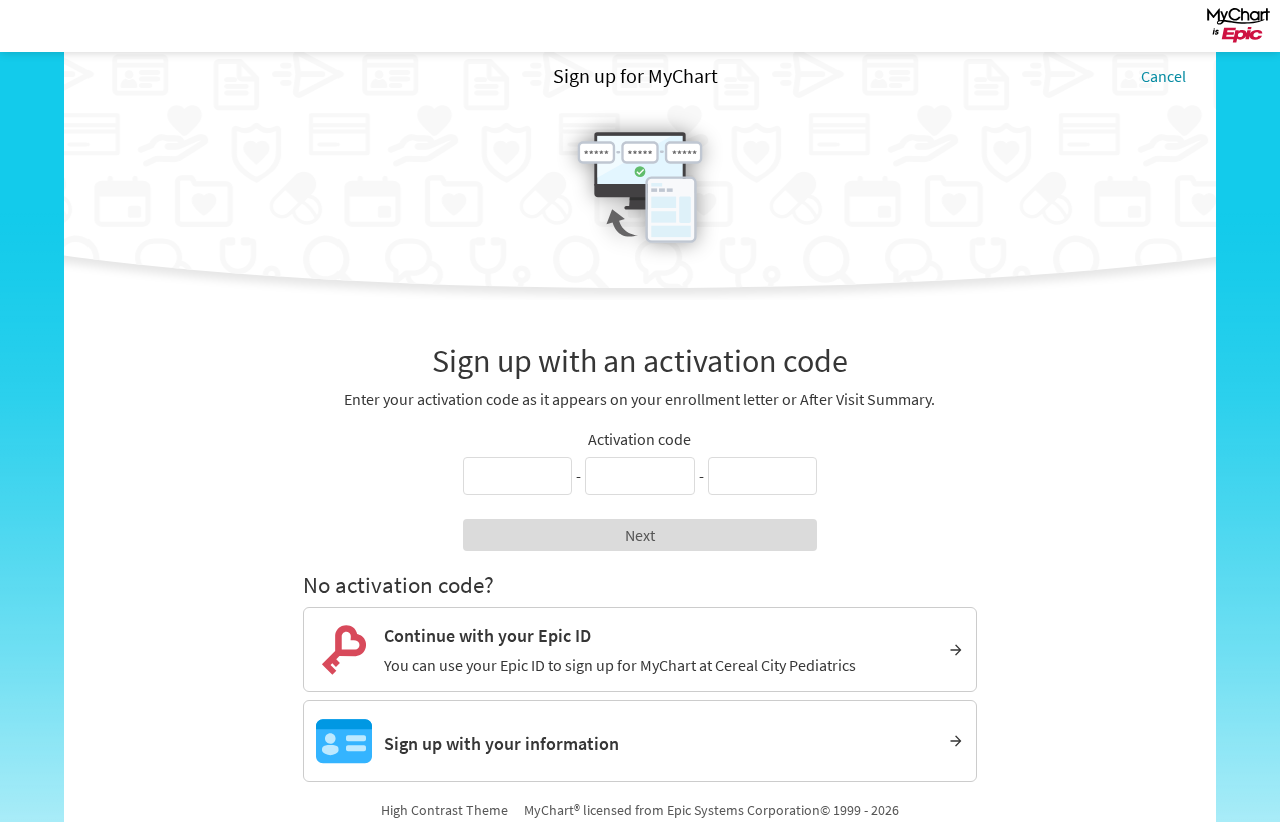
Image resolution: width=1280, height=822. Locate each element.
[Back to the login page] (69, 26)
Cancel (1163, 76)
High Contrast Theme (444, 810)
